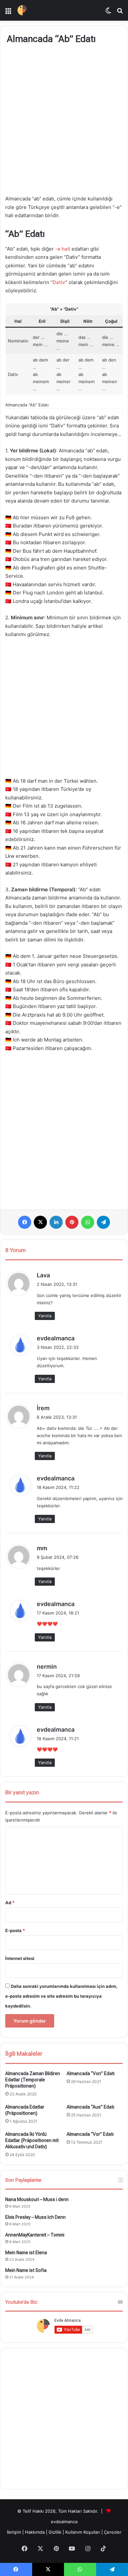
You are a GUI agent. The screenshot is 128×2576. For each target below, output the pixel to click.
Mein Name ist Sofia (26, 2270)
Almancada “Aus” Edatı (90, 2107)
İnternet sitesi (20, 1958)
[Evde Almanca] (22, 10)
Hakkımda (35, 2532)
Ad (10, 1903)
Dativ (59, 282)
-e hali (63, 249)
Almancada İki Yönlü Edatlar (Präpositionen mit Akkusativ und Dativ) (32, 2140)
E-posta (15, 1930)
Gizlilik (56, 2532)
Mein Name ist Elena (26, 2253)
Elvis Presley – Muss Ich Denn (35, 2217)
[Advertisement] (64, 121)
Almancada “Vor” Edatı (90, 2134)
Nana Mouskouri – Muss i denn (37, 2199)
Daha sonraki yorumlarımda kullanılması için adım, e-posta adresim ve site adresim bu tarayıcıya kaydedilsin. (61, 1996)
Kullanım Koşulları (83, 2532)
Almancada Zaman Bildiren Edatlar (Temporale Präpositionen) (33, 2080)
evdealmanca (56, 1338)
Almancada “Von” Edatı (91, 2073)
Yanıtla (45, 1316)
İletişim (14, 2532)
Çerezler (113, 2532)
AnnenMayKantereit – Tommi (35, 2235)
